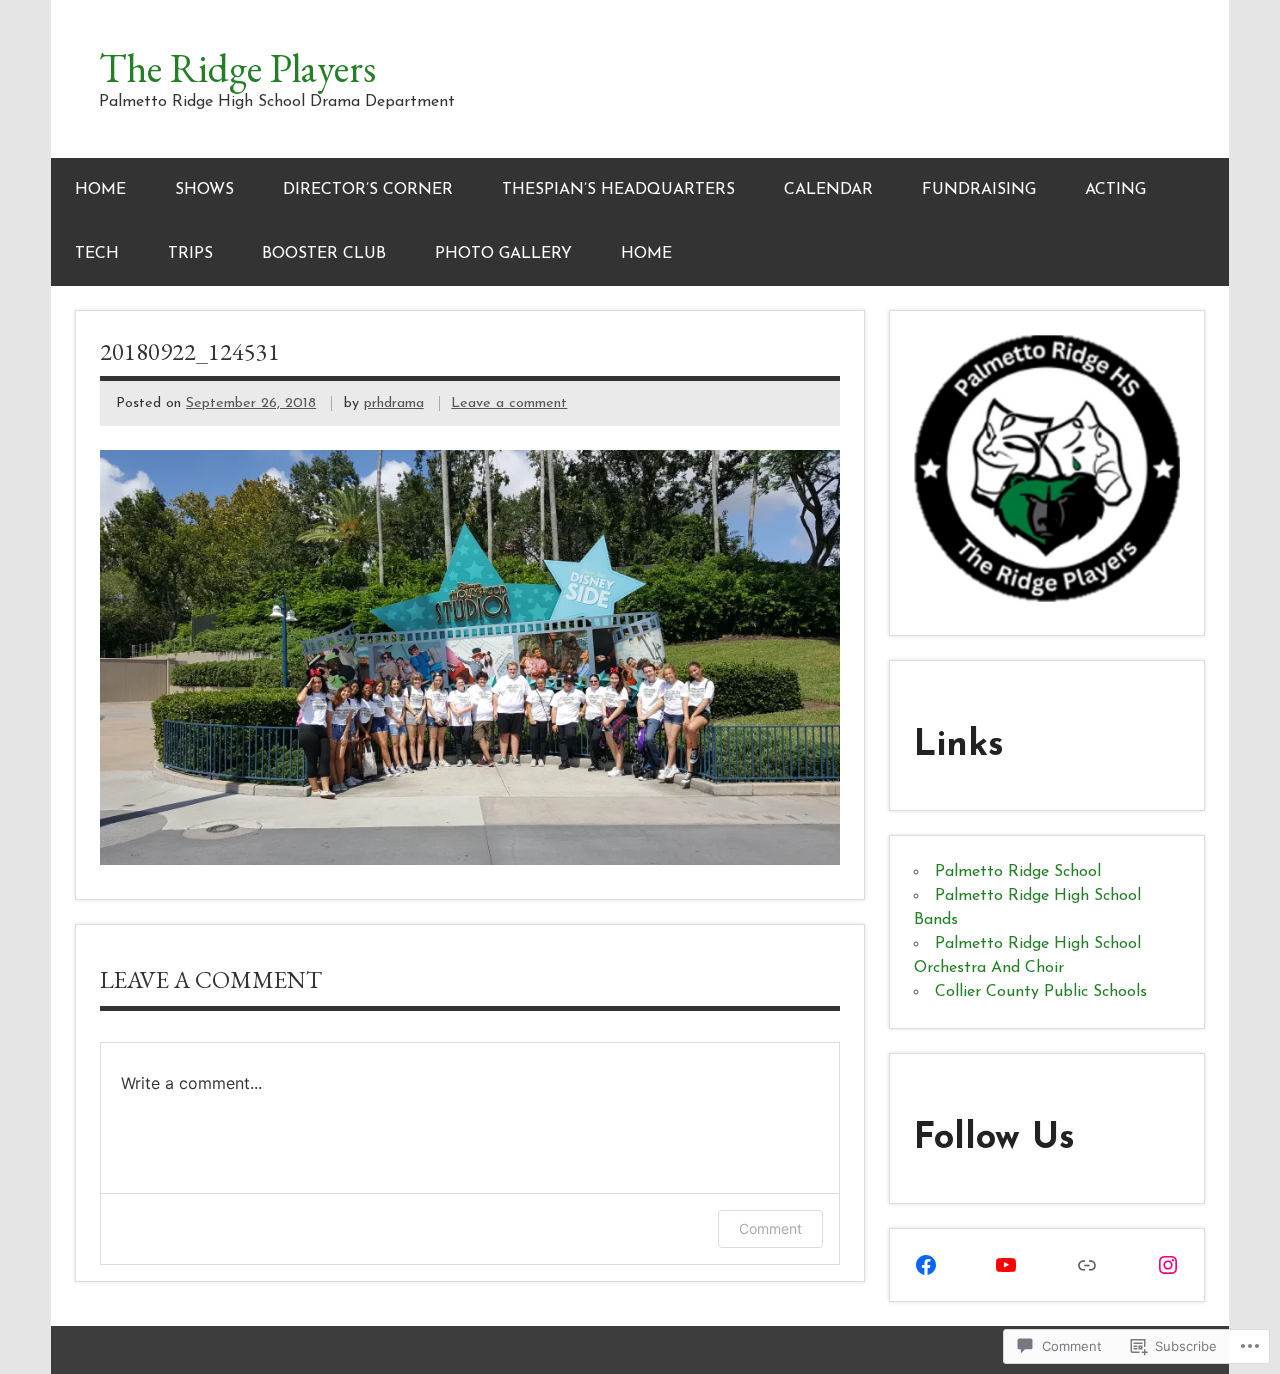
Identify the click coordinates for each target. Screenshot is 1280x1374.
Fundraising (979, 190)
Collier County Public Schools (1041, 992)
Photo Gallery (503, 254)
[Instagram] (1168, 1265)
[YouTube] (1006, 1265)
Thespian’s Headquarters (618, 190)
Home (100, 190)
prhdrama (394, 403)
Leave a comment (509, 403)
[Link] (1087, 1265)
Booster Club (324, 254)
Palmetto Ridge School (1018, 872)
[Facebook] (926, 1265)
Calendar (828, 190)
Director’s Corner (368, 190)
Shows (204, 190)
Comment (770, 1228)
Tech (97, 254)
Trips (190, 254)
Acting (1115, 190)
